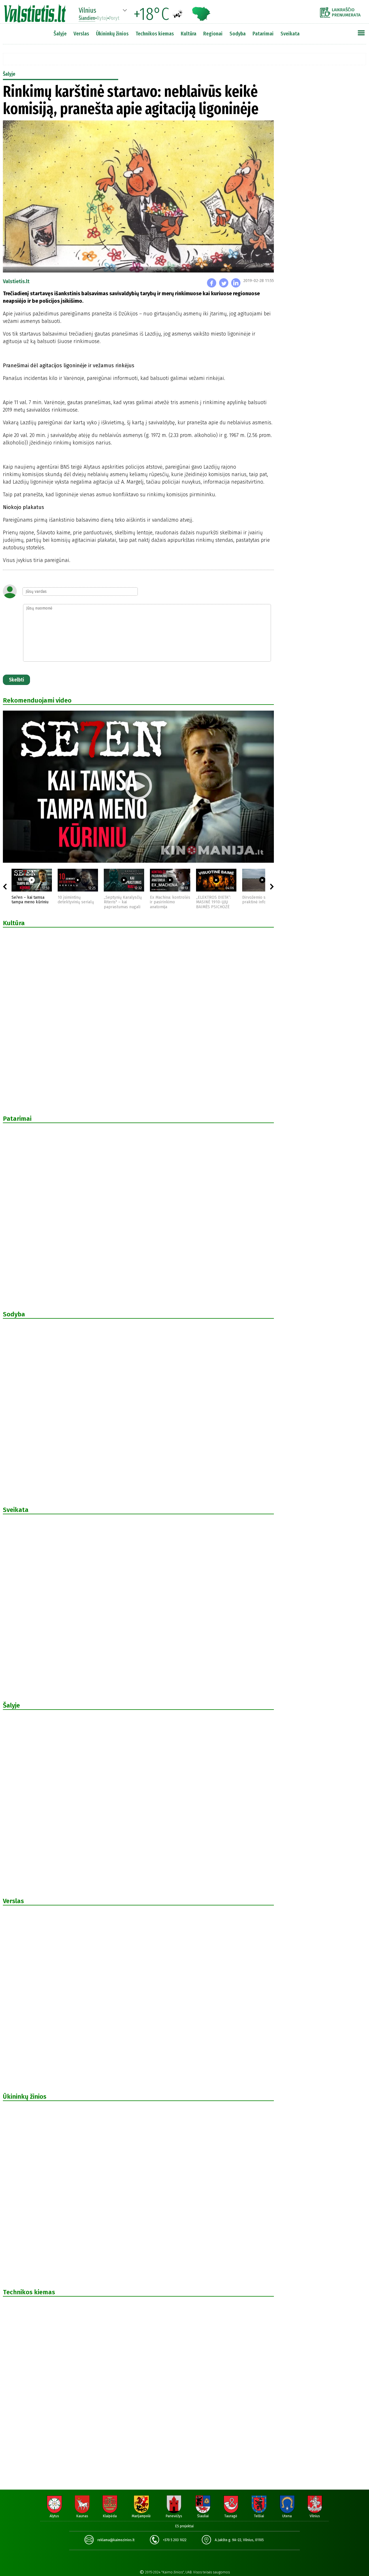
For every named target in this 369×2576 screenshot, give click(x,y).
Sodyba (238, 34)
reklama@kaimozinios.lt (116, 2540)
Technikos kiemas (155, 34)
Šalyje (60, 34)
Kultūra (189, 34)
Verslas (81, 34)
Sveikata (290, 34)
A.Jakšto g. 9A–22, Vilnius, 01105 (239, 2540)
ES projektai (184, 2526)
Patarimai (263, 34)
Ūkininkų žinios (112, 34)
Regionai (213, 34)
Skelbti (16, 680)
